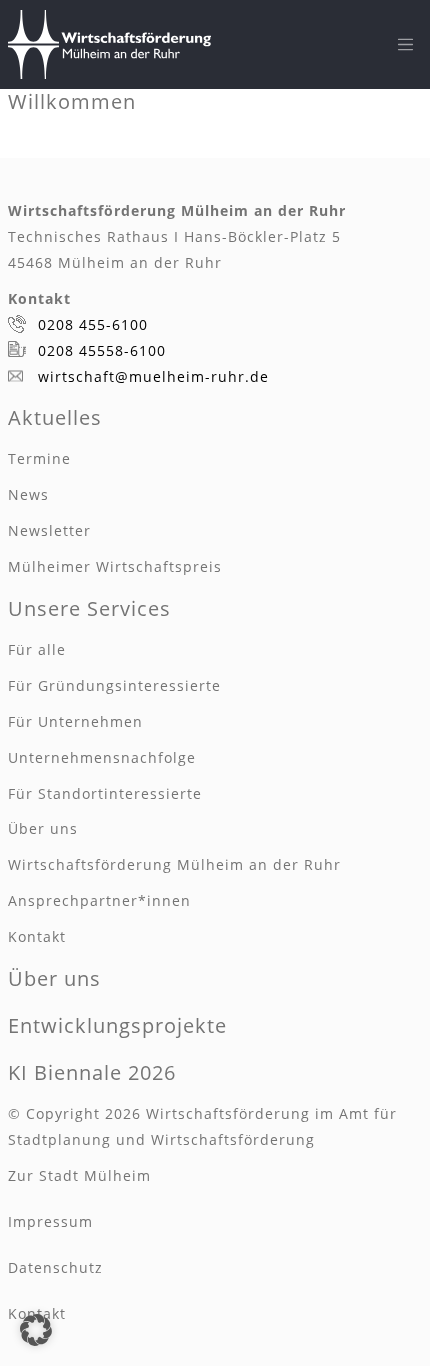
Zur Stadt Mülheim (79, 1175)
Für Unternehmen (75, 721)
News (28, 494)
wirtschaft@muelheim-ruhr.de (153, 376)
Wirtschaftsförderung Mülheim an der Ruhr (174, 864)
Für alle (37, 649)
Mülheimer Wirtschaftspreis (115, 566)
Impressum (50, 1221)
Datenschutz (55, 1267)
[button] (36, 1330)
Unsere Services (89, 608)
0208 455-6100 (93, 324)
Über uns (43, 828)
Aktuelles (55, 417)
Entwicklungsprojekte (117, 1025)
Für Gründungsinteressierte (114, 685)
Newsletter (49, 530)
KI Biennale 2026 (92, 1072)
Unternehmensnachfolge (102, 757)
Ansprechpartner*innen (99, 900)
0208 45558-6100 (102, 350)
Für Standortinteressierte (105, 793)
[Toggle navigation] (406, 44)
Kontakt (37, 936)
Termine (39, 458)
